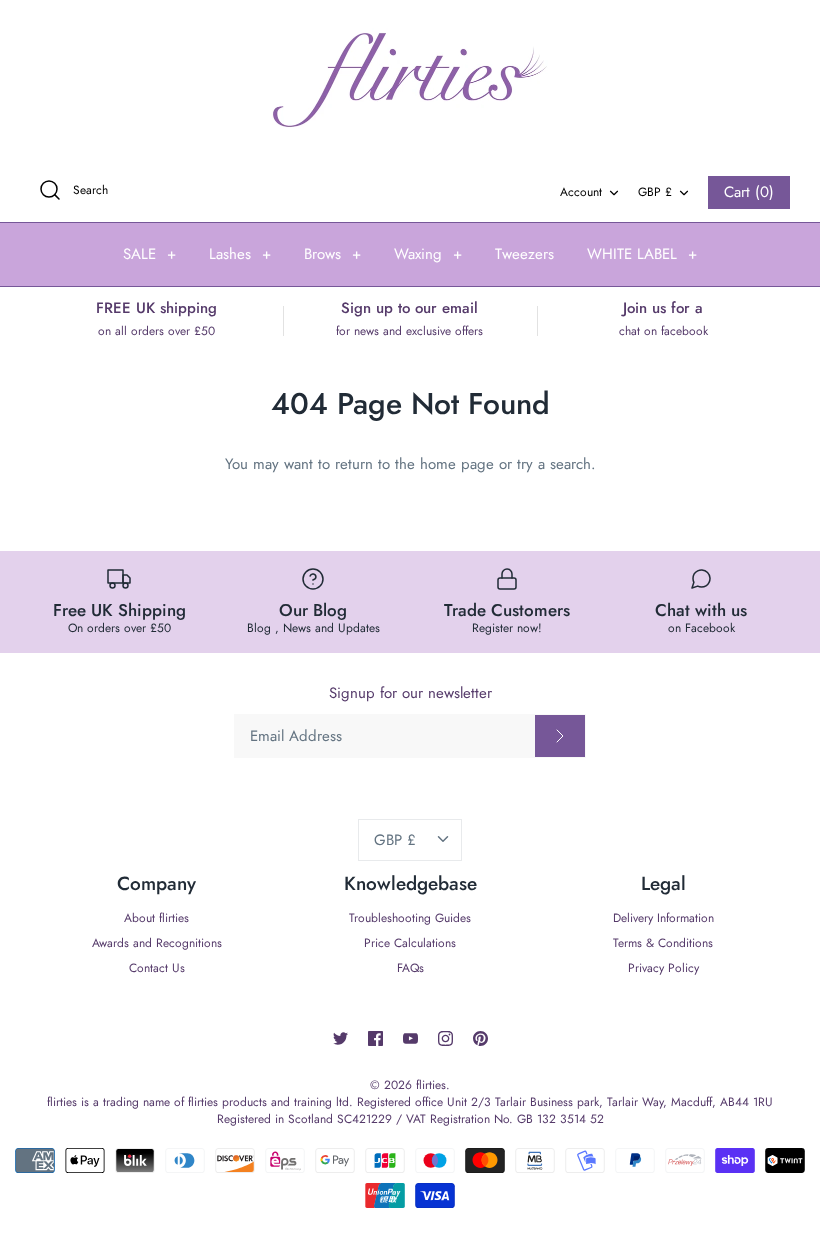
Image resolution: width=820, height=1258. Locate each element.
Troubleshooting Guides (410, 918)
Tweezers (524, 254)
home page (457, 464)
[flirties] (410, 80)
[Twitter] (340, 1038)
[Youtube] (410, 1038)
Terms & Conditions (663, 943)
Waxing (428, 254)
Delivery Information (663, 918)
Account (581, 192)
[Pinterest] (480, 1038)
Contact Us (157, 968)
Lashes (240, 254)
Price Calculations (410, 943)
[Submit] (560, 736)
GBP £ (655, 192)
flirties (431, 1085)
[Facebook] (375, 1038)
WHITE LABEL (642, 254)
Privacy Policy (663, 968)
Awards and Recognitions (157, 943)
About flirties (156, 918)
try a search (554, 464)
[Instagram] (445, 1038)
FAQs (410, 968)
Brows (332, 254)
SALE (149, 254)
